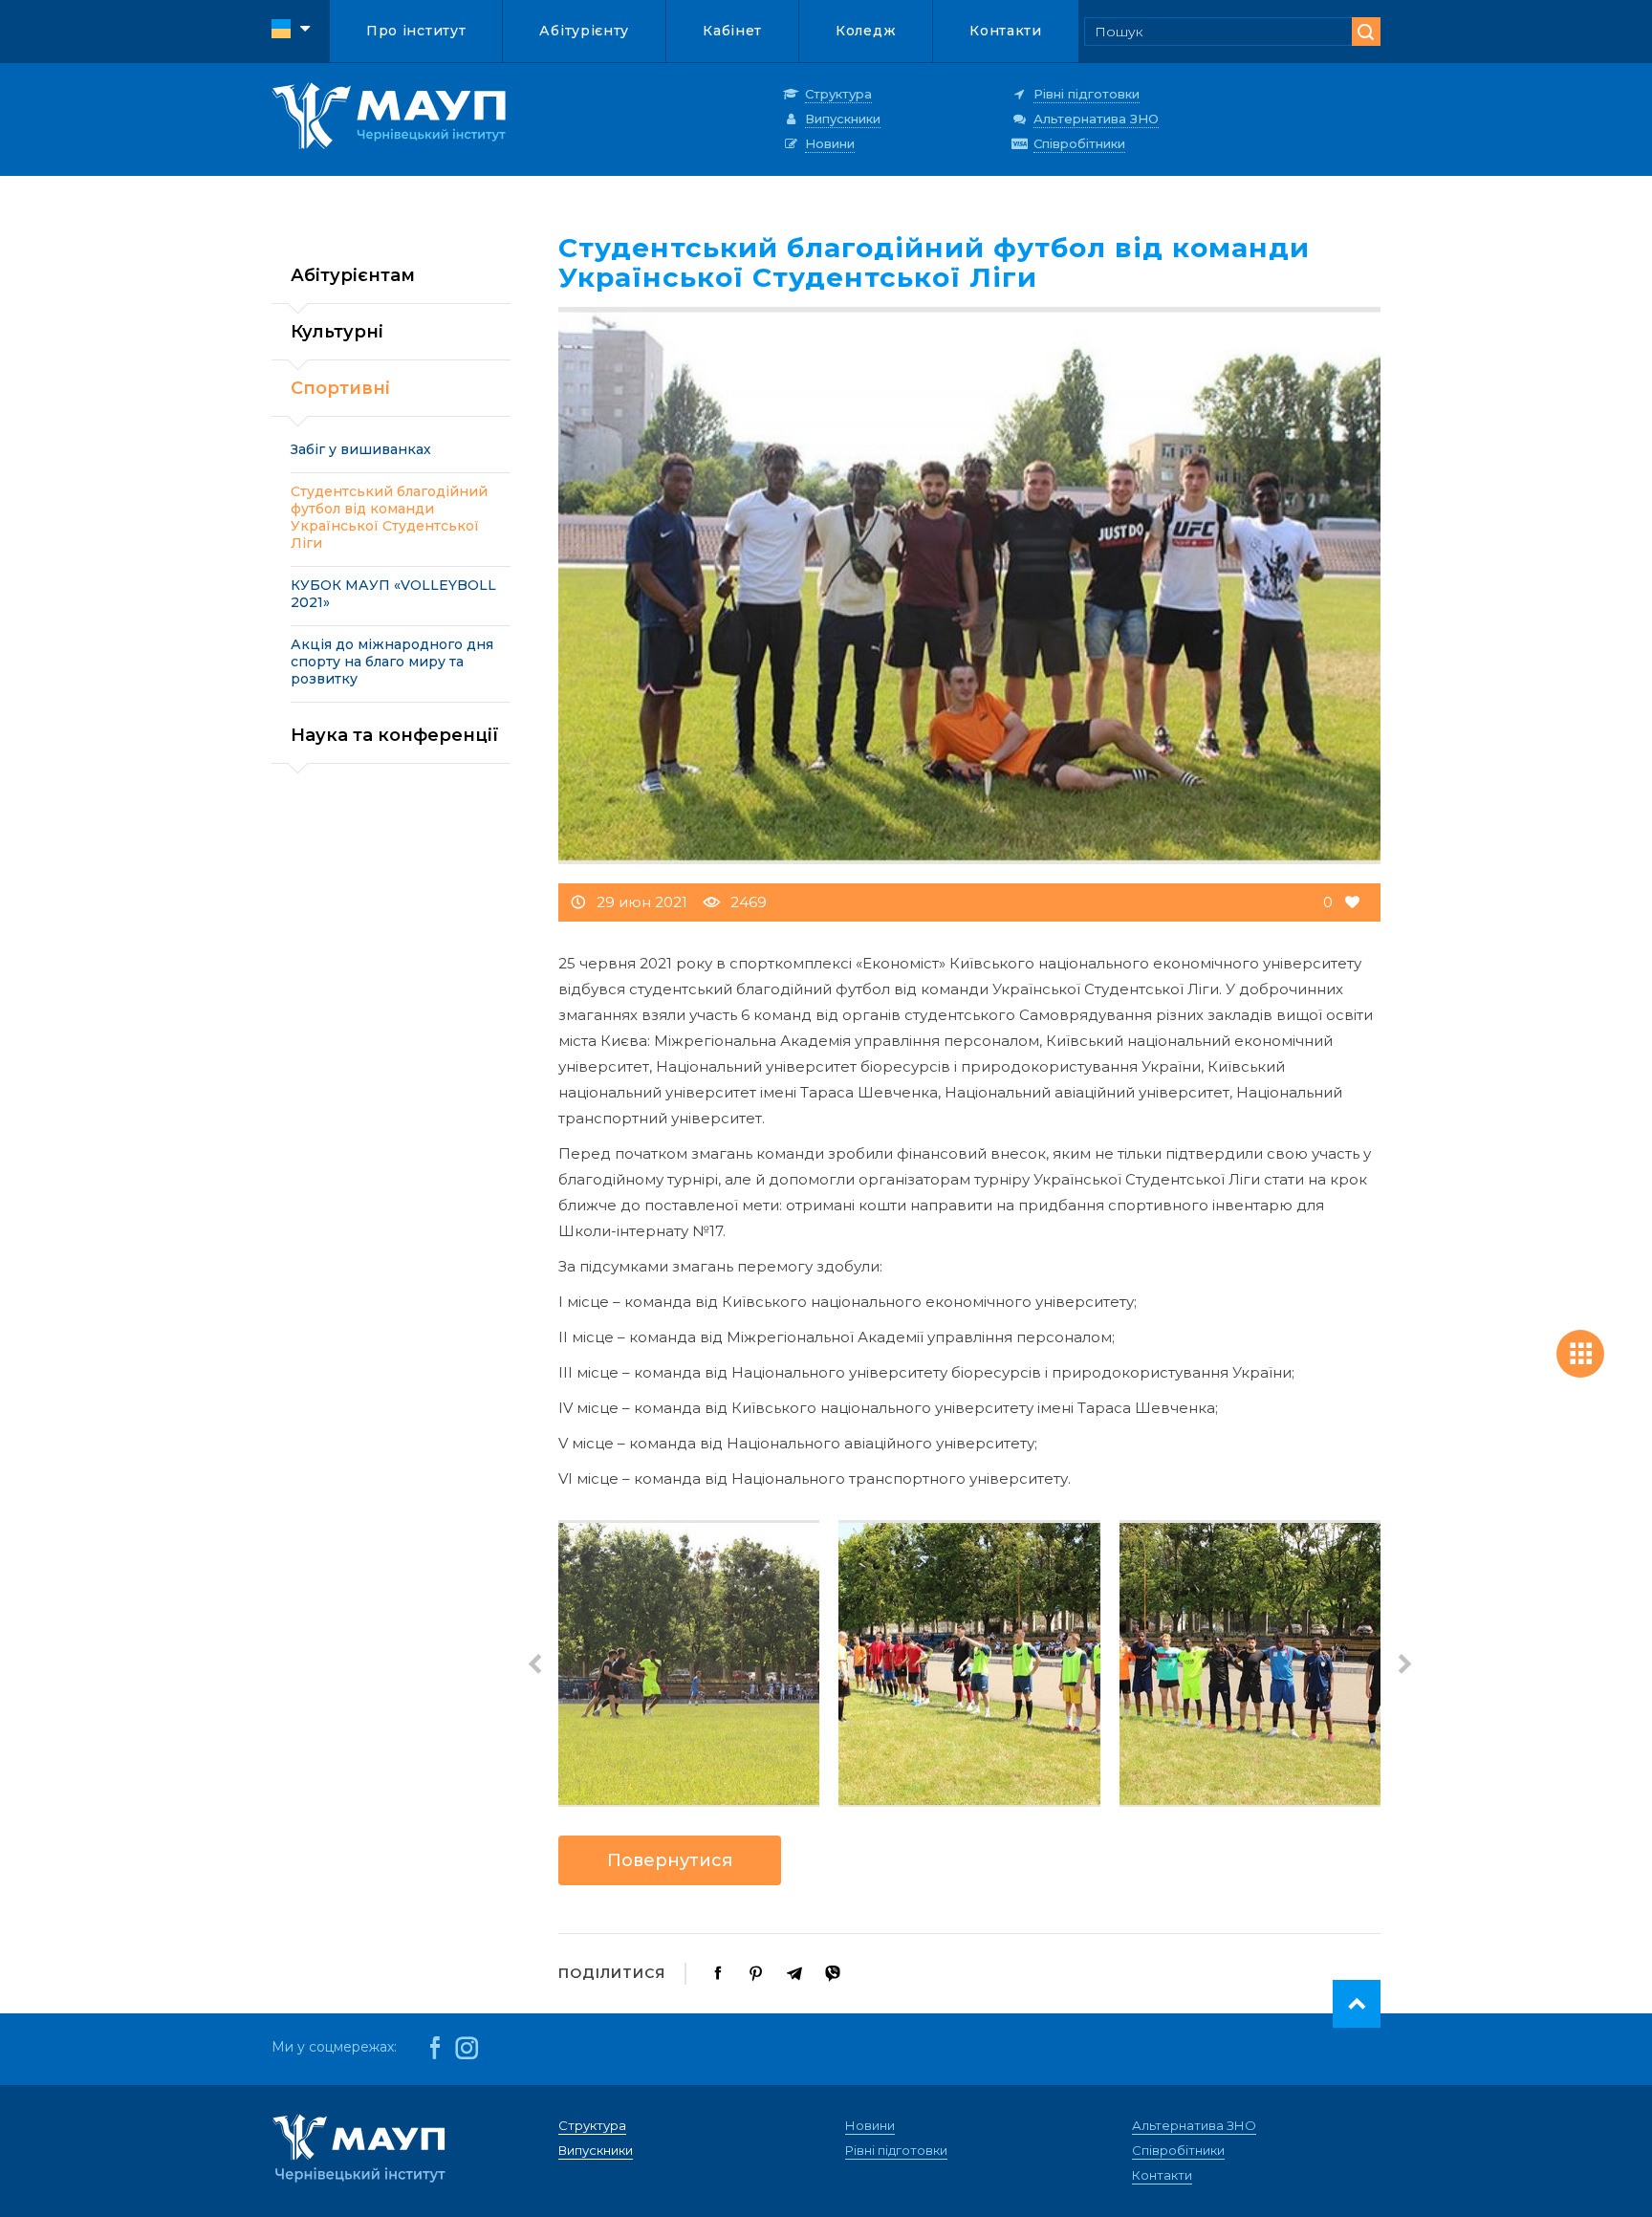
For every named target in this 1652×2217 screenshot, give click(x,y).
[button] (534, 1663)
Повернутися (670, 1860)
